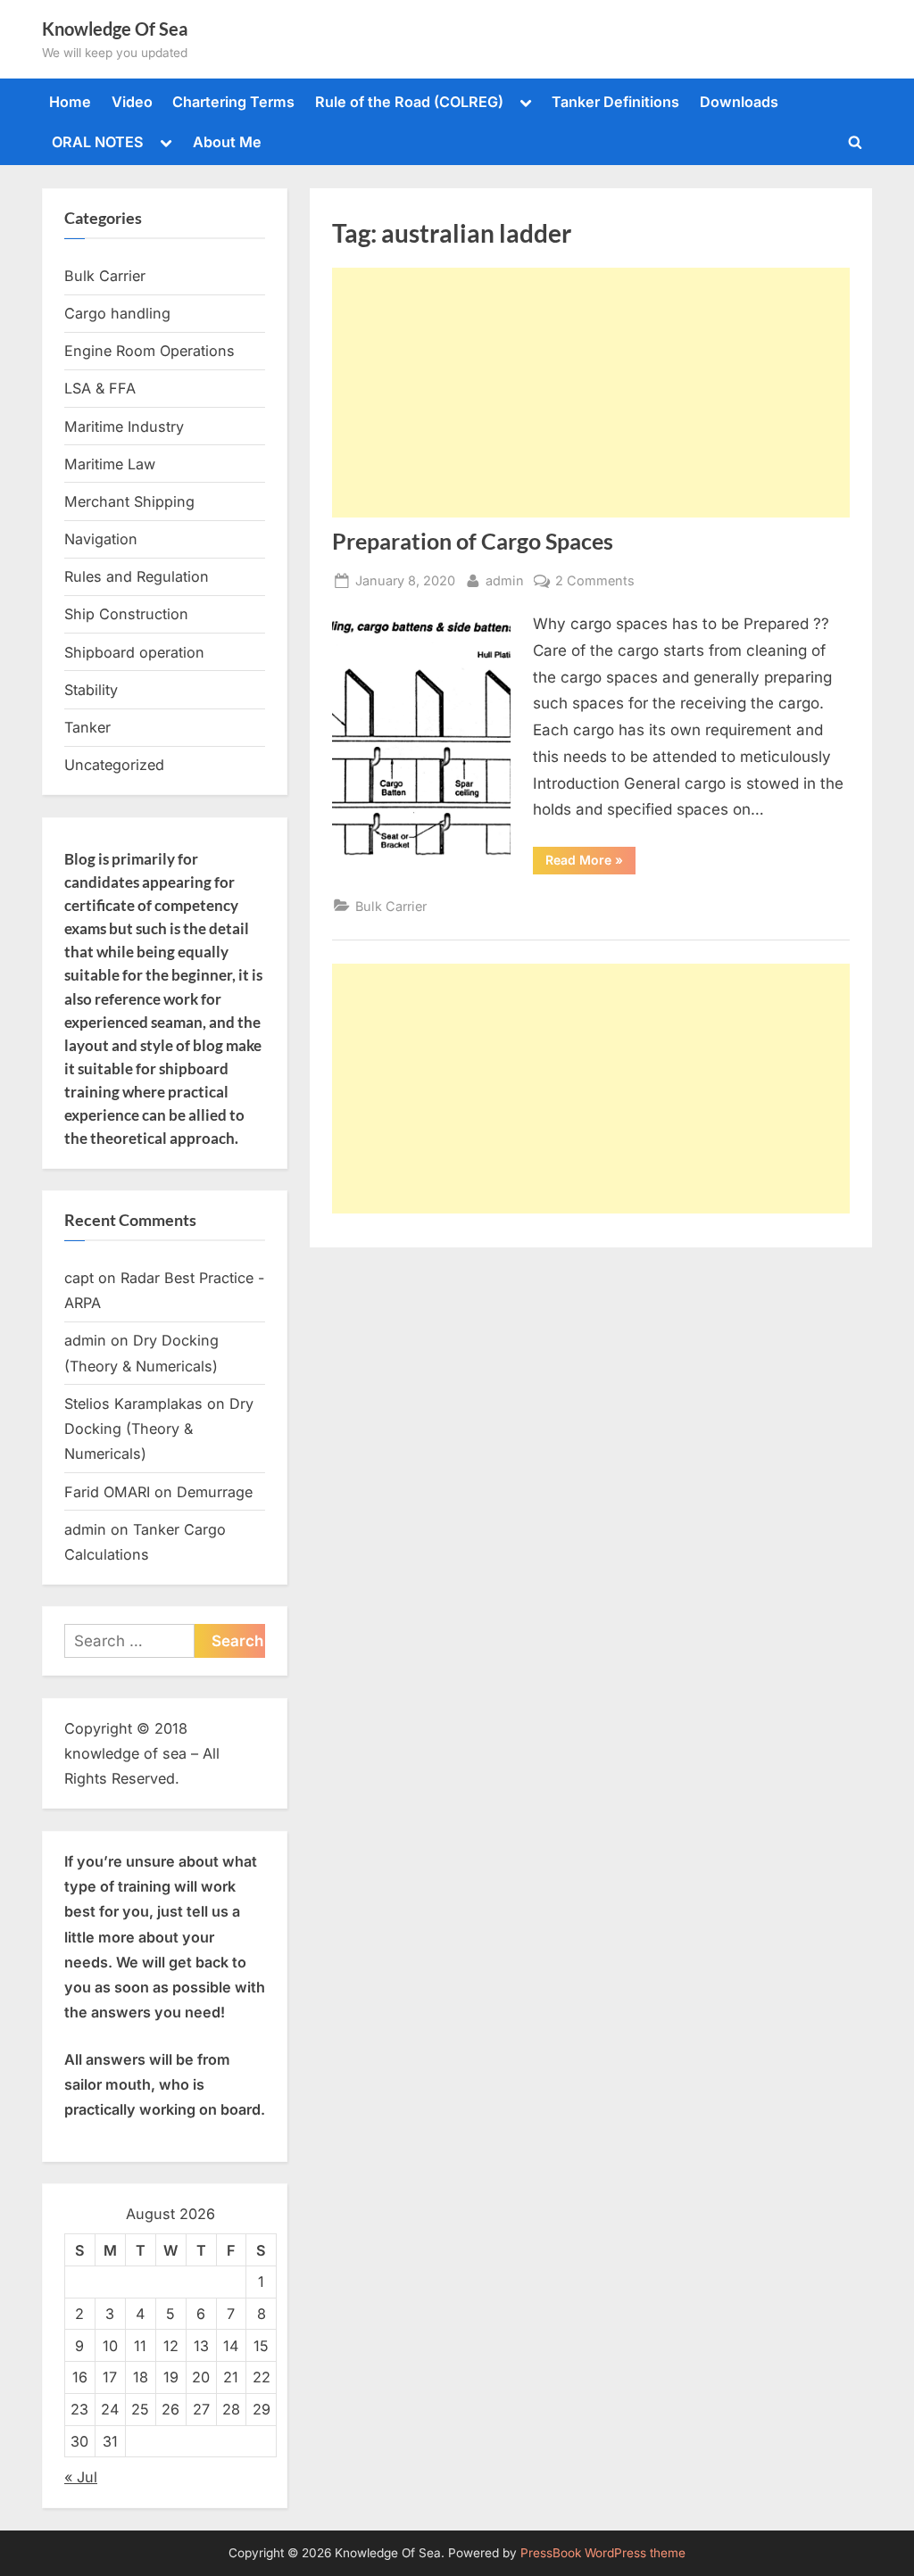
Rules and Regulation (137, 576)
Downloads (739, 102)
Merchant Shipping (129, 501)
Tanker (87, 727)
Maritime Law (110, 464)
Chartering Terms (233, 102)
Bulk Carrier (391, 906)
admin (505, 580)
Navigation (101, 539)
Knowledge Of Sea (115, 29)
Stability (91, 690)
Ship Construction (126, 614)
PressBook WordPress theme (603, 2553)
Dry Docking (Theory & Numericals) (159, 1429)
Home (70, 102)
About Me (227, 142)
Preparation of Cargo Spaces (473, 541)
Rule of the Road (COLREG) (409, 102)
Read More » (590, 863)
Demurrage (215, 1492)
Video (132, 102)
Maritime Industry (124, 427)
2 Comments (595, 582)
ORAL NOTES (98, 142)
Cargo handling (117, 313)
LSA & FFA (100, 388)
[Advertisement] (591, 393)
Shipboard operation (134, 652)
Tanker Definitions (615, 102)
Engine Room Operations (150, 351)
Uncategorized (114, 765)
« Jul (81, 2477)
